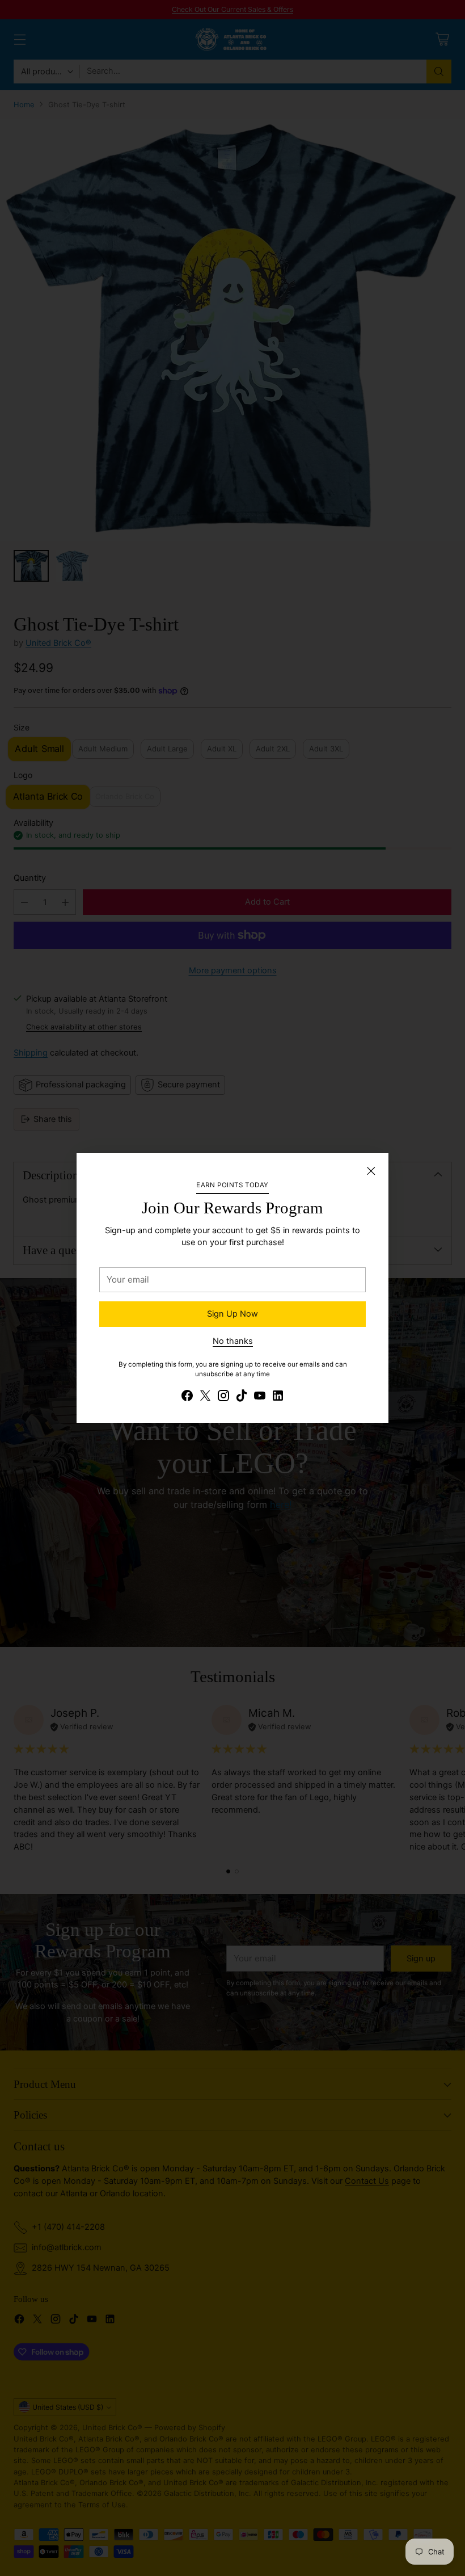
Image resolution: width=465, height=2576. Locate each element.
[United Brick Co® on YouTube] (260, 1398)
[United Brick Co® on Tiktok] (242, 1398)
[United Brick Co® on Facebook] (187, 1398)
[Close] (371, 1171)
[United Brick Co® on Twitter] (205, 1398)
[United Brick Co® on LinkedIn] (278, 1398)
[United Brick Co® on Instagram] (223, 1398)
